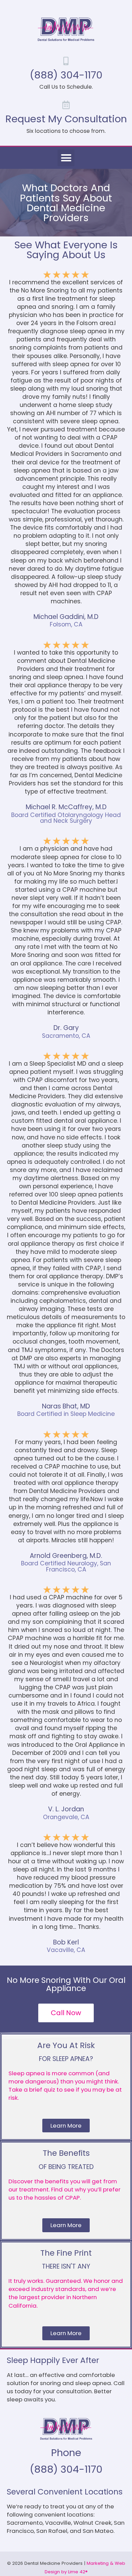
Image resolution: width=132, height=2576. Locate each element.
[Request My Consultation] (66, 105)
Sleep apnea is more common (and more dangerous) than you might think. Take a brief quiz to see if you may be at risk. (65, 2085)
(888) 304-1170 (66, 75)
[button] (66, 158)
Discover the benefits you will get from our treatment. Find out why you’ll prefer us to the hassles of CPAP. (64, 2189)
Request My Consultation (66, 119)
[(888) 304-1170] (66, 61)
